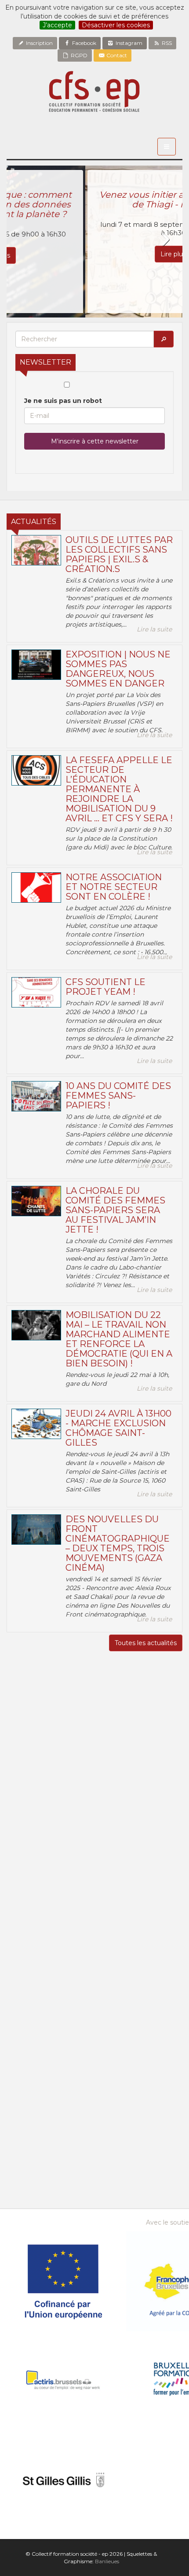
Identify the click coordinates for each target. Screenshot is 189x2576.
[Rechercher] (164, 339)
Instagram (128, 43)
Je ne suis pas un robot (63, 401)
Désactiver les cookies (116, 25)
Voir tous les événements (94, 2166)
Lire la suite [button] (154, 629)
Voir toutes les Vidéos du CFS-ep (95, 1967)
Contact (116, 55)
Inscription (39, 43)
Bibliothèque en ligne (95, 2200)
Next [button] (165, 240)
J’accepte (57, 25)
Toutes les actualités (146, 1643)
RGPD (78, 55)
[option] (94, 242)
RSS (166, 43)
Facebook (84, 43)
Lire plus (94, 254)
